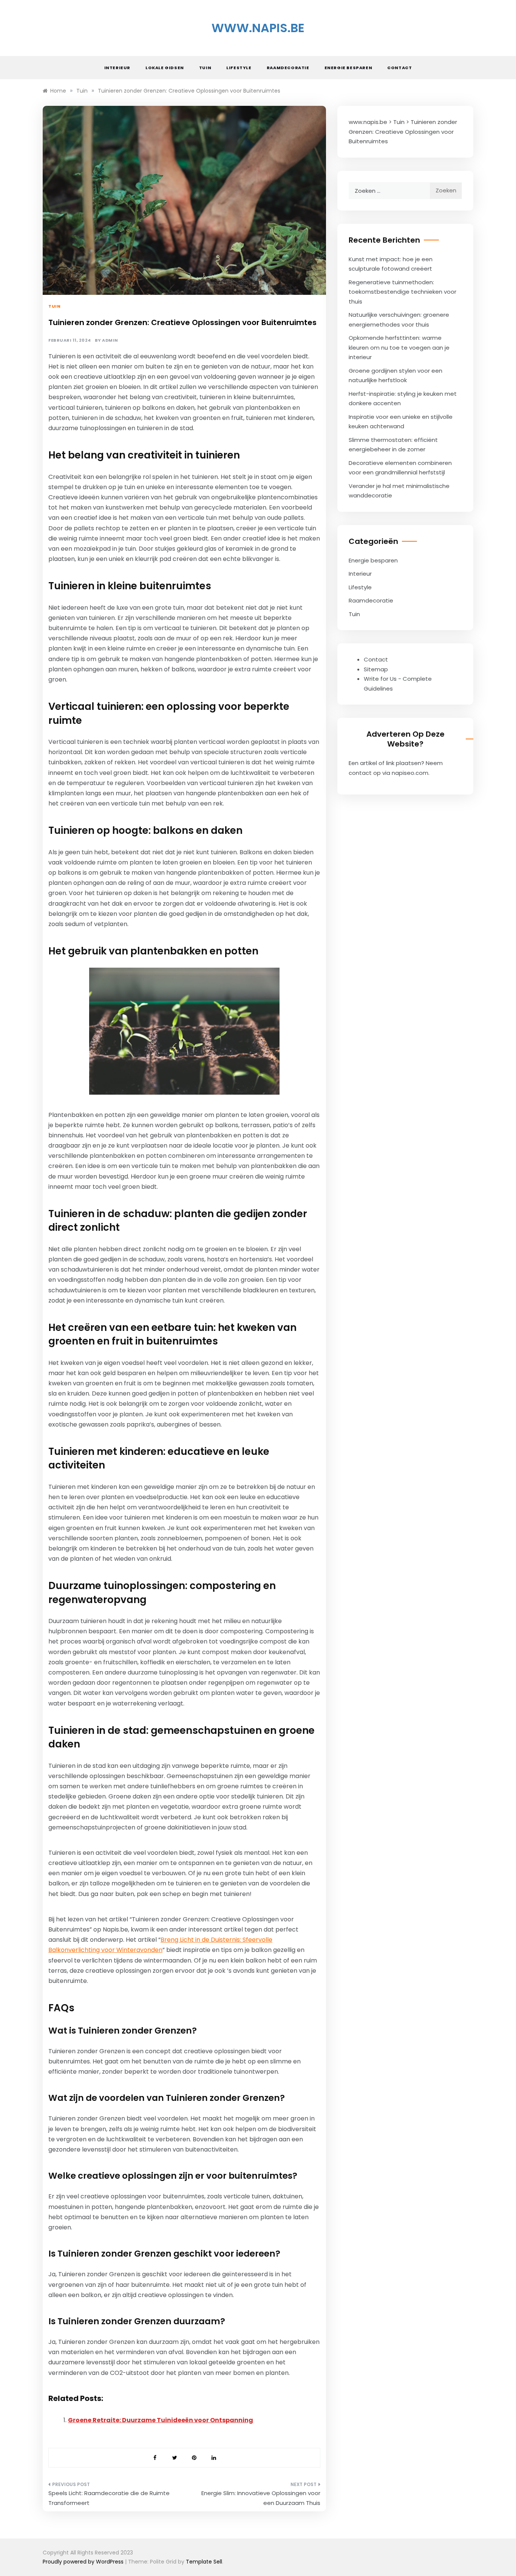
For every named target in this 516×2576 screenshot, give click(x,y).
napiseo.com (410, 773)
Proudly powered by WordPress (84, 2562)
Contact (399, 68)
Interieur (117, 68)
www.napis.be (258, 28)
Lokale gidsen (165, 68)
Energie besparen (348, 68)
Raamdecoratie (288, 68)
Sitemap (376, 669)
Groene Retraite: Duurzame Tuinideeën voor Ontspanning (161, 2420)
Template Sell (204, 2562)
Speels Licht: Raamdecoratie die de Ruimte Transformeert (109, 2498)
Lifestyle (239, 68)
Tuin (205, 68)
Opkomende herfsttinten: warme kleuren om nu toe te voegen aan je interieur (399, 347)
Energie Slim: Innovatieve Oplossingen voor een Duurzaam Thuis (261, 2498)
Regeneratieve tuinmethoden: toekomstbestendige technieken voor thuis (402, 292)
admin (110, 340)
